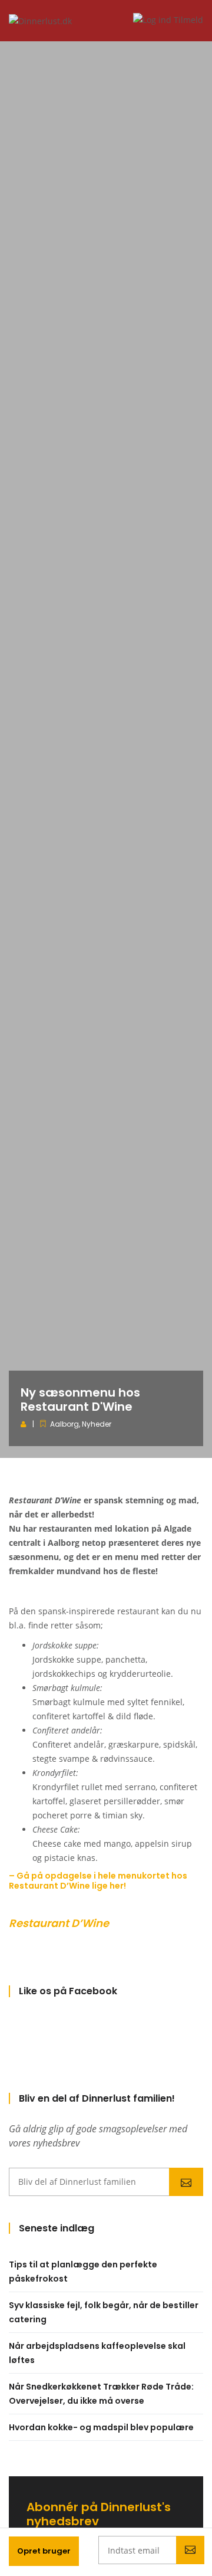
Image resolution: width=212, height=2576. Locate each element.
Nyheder (97, 1424)
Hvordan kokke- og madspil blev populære (101, 2427)
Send (186, 2182)
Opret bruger (44, 2551)
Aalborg (64, 1424)
